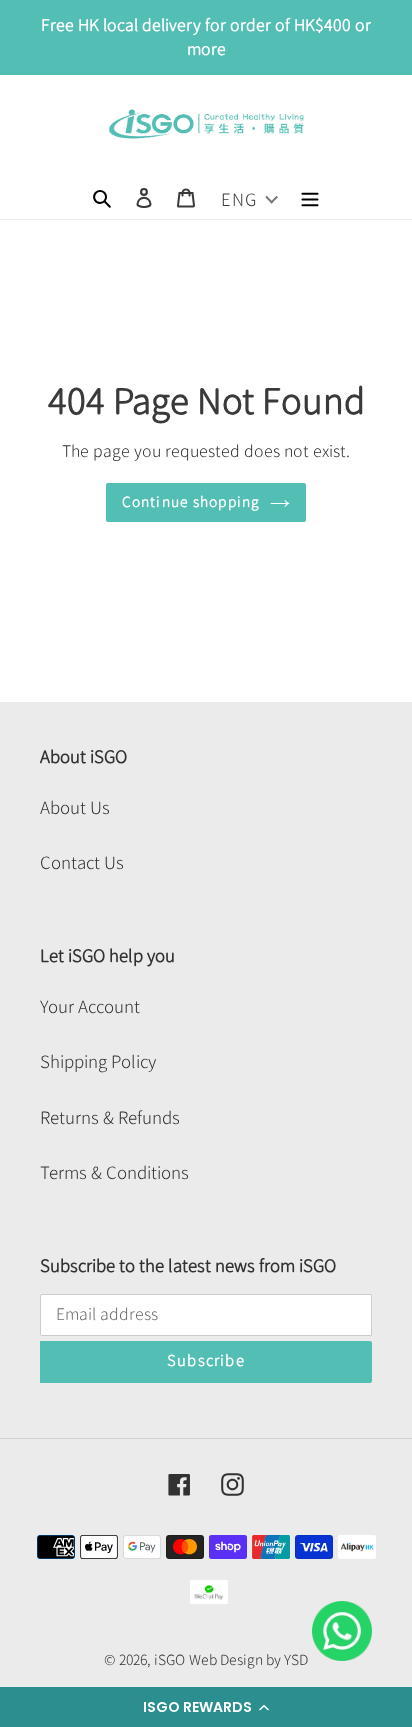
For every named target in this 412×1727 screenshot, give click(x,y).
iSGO (169, 1660)
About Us (75, 807)
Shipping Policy (98, 1061)
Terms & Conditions (114, 1172)
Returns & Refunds (110, 1117)
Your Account (90, 1006)
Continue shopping (191, 502)
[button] (206, 1707)
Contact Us (82, 862)
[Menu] (310, 196)
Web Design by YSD (248, 1660)
